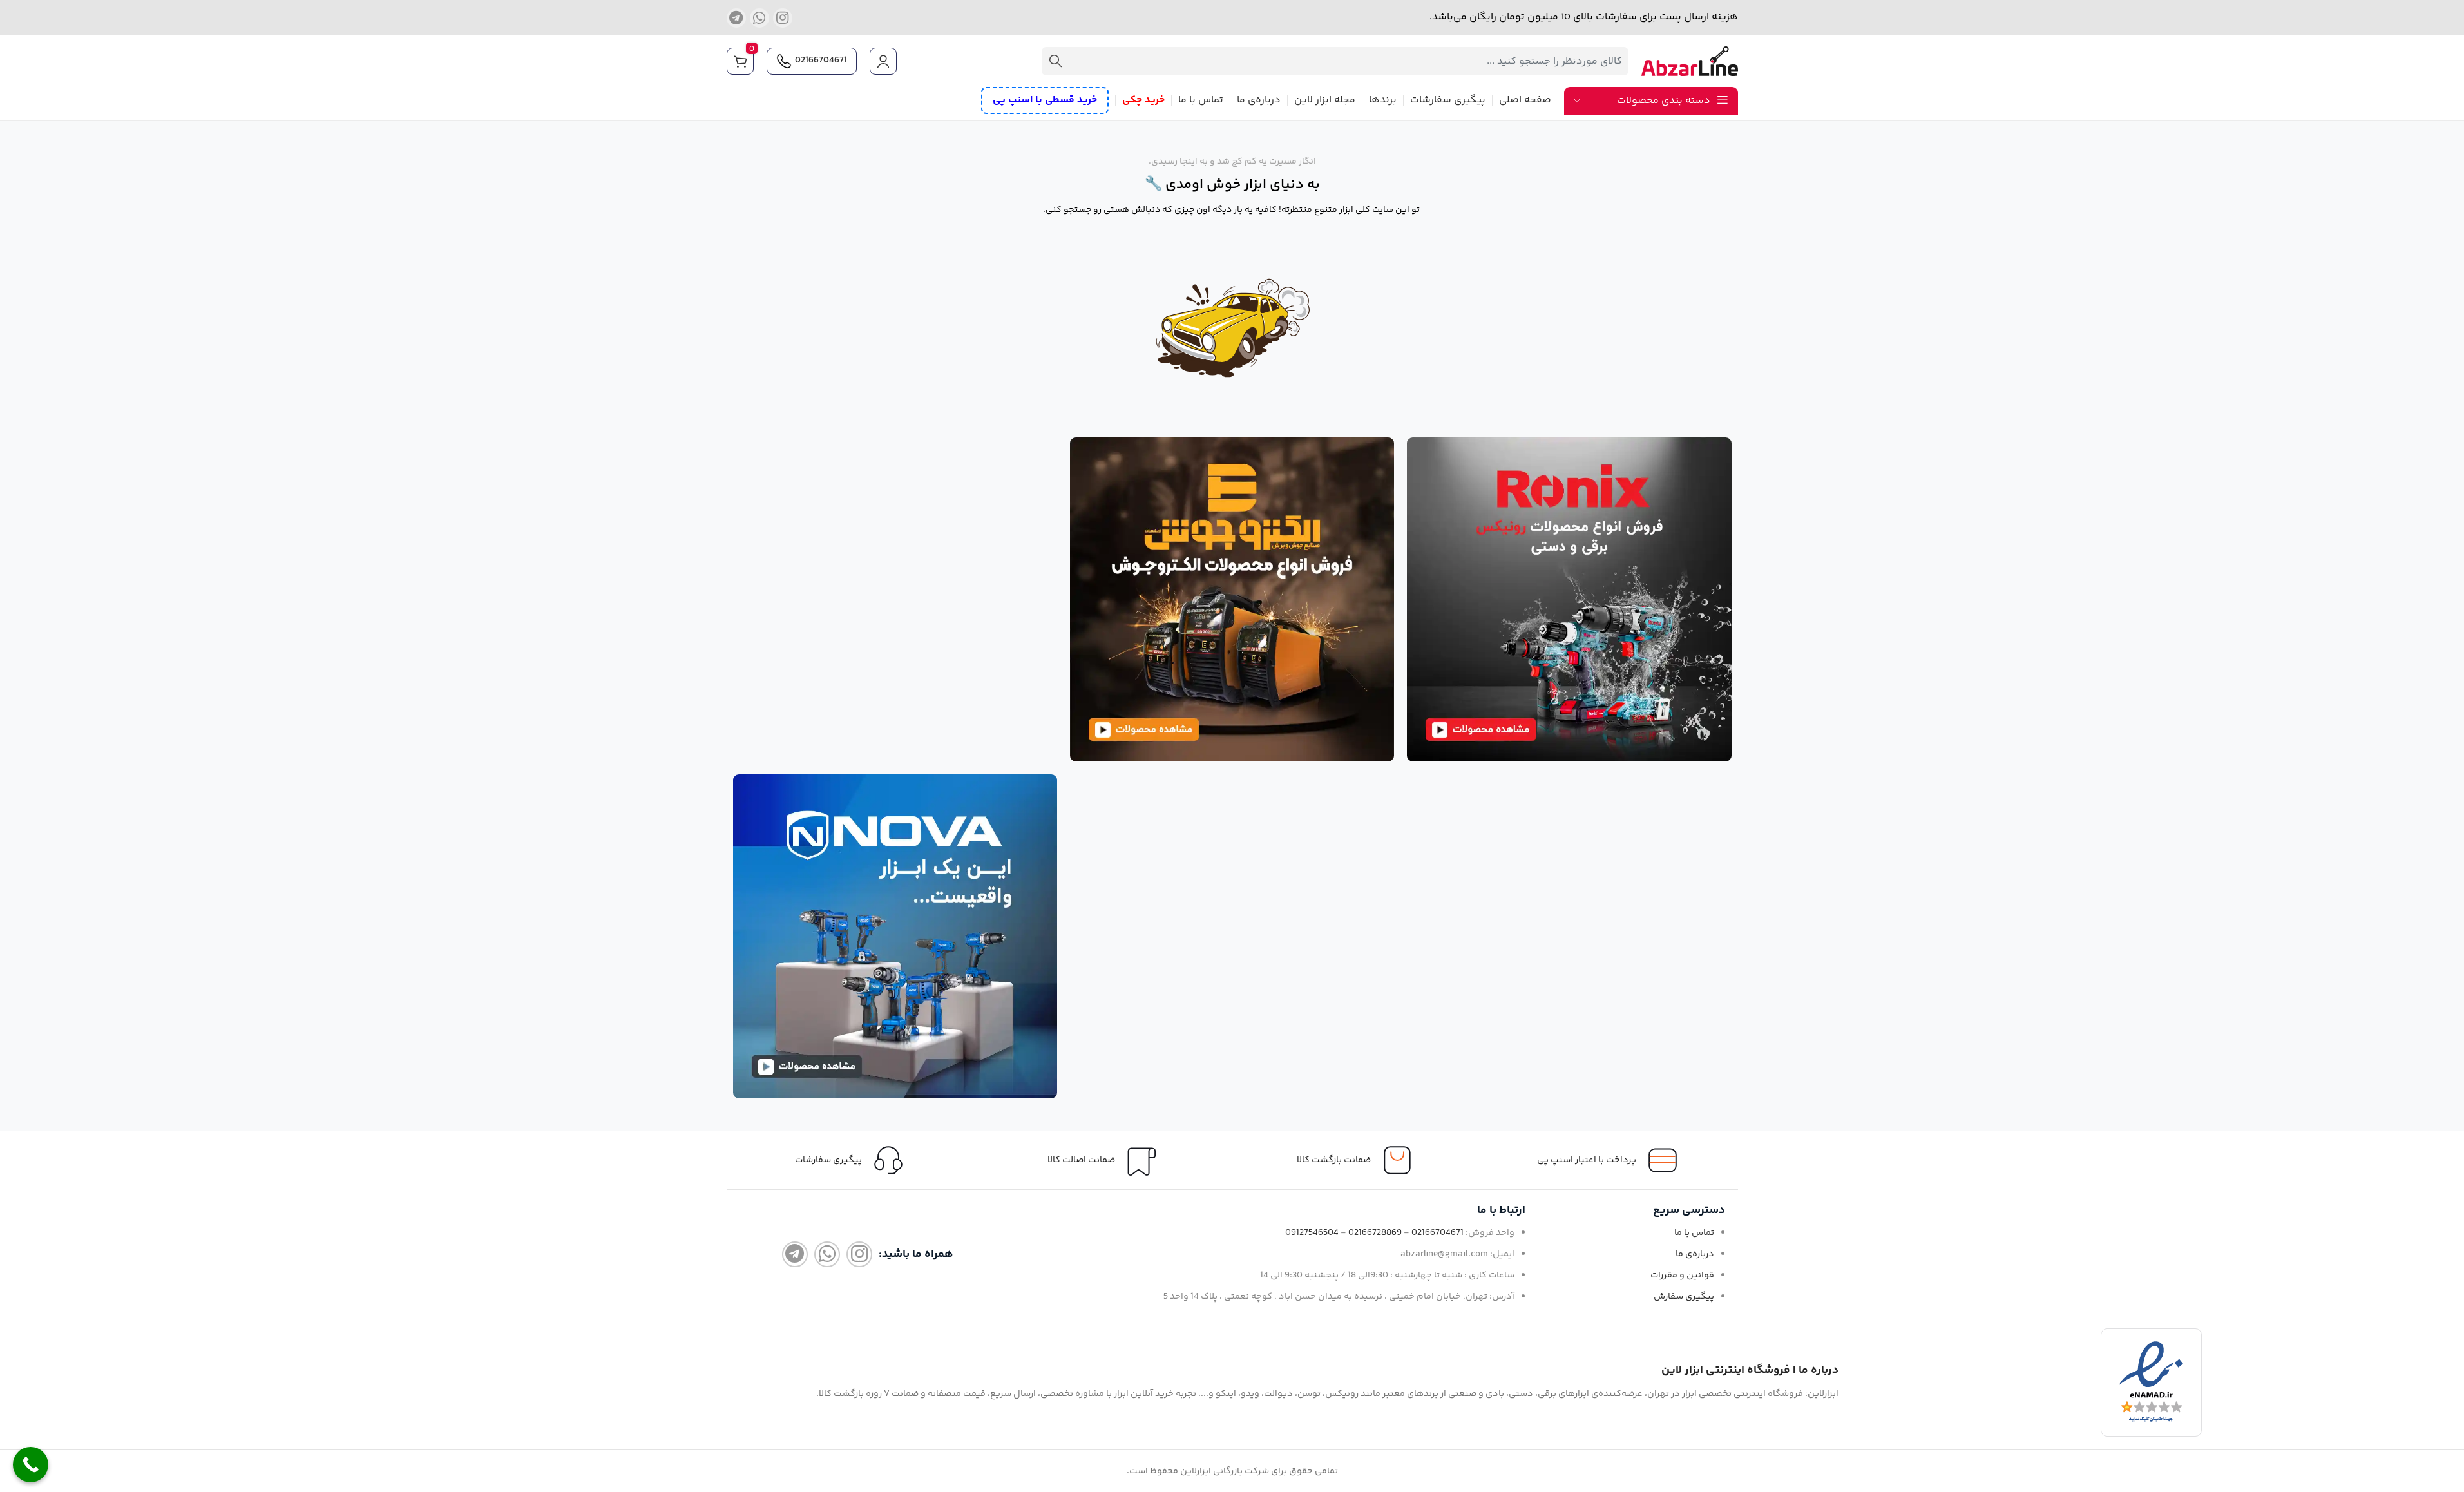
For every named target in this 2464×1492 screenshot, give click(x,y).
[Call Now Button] (31, 1465)
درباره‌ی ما (1695, 1254)
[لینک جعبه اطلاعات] (853, 1160)
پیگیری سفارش (1684, 1297)
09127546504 (1312, 1233)
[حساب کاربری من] (885, 61)
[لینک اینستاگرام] (783, 18)
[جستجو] (1056, 61)
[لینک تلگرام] (736, 18)
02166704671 (821, 61)
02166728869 (1375, 1233)
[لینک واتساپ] (759, 18)
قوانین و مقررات (1682, 1276)
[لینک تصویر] (1569, 599)
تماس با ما (1694, 1233)
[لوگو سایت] (1690, 62)
